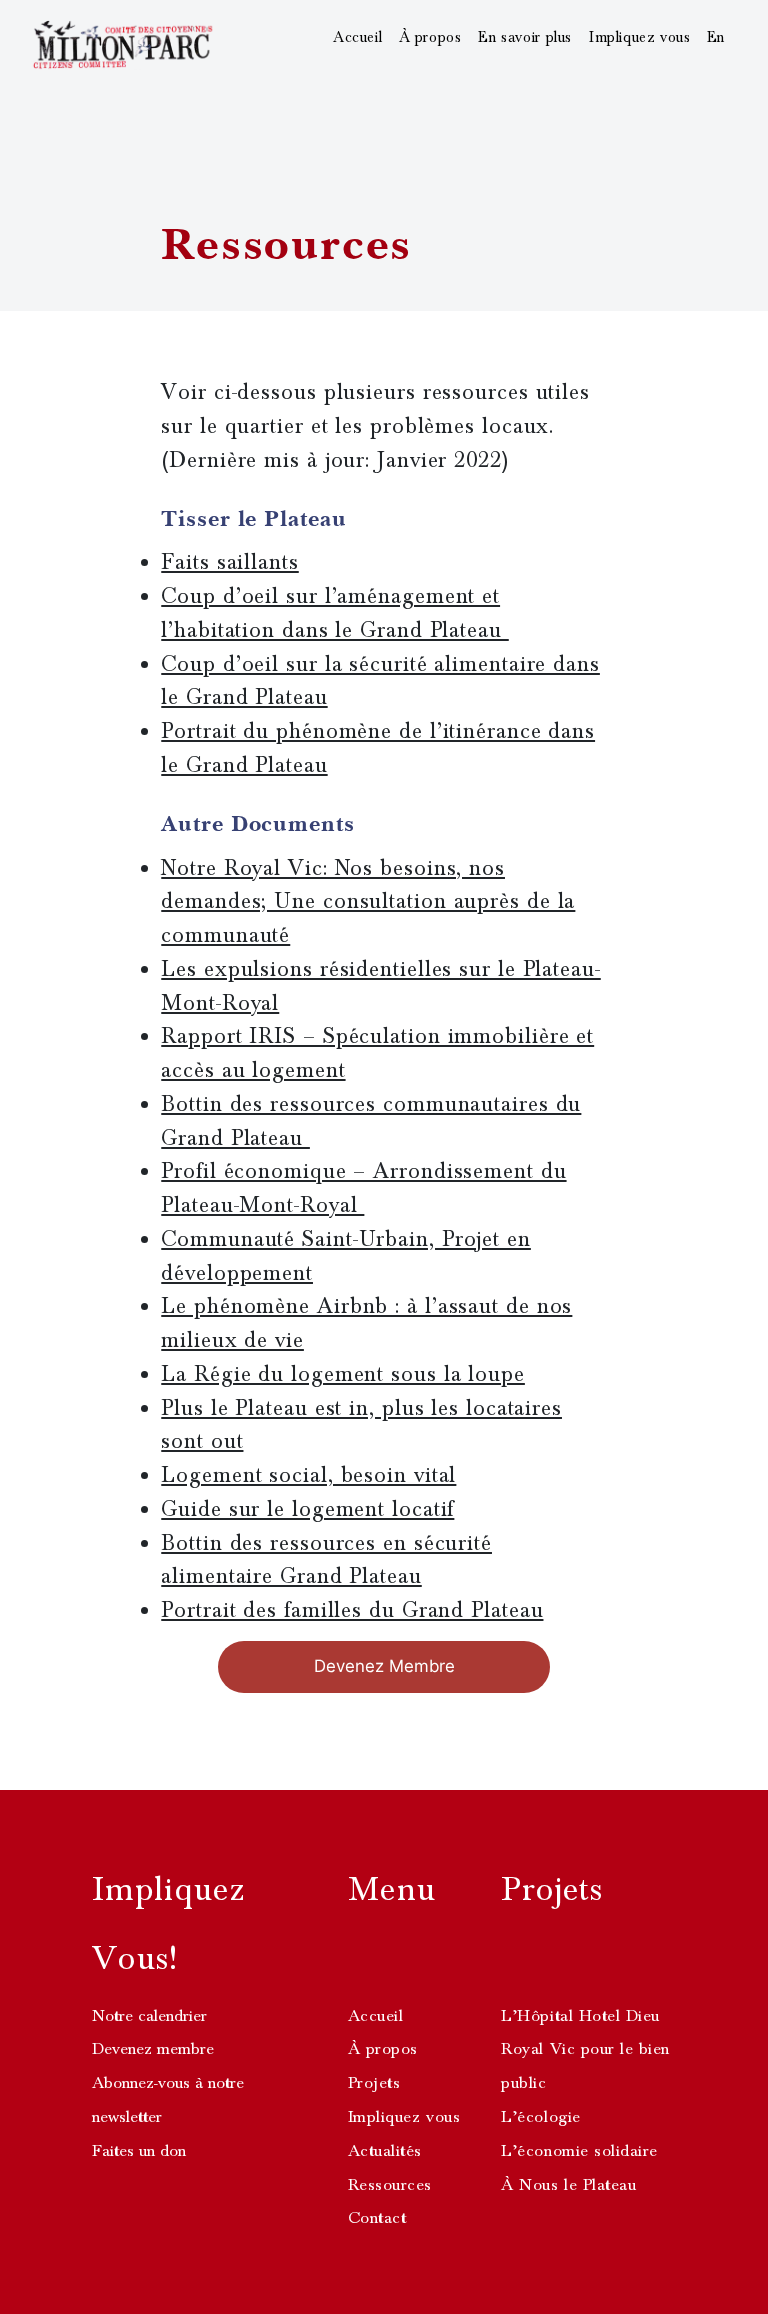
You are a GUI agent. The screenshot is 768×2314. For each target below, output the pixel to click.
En (716, 37)
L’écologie (540, 2117)
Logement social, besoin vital (308, 1475)
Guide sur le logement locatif (307, 1509)
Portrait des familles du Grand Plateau (352, 1610)
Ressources (390, 2185)
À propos (430, 37)
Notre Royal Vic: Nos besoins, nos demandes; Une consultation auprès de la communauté (368, 902)
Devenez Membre (384, 1666)
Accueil (357, 37)
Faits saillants (230, 562)
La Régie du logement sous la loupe (343, 1374)
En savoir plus (525, 37)
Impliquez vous (640, 37)
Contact (377, 2218)
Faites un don (139, 2151)
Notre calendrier (149, 2016)
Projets (374, 2083)
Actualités (385, 2151)
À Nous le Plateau (568, 2185)
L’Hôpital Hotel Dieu (580, 2016)
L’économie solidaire (579, 2151)
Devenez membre (153, 2049)
